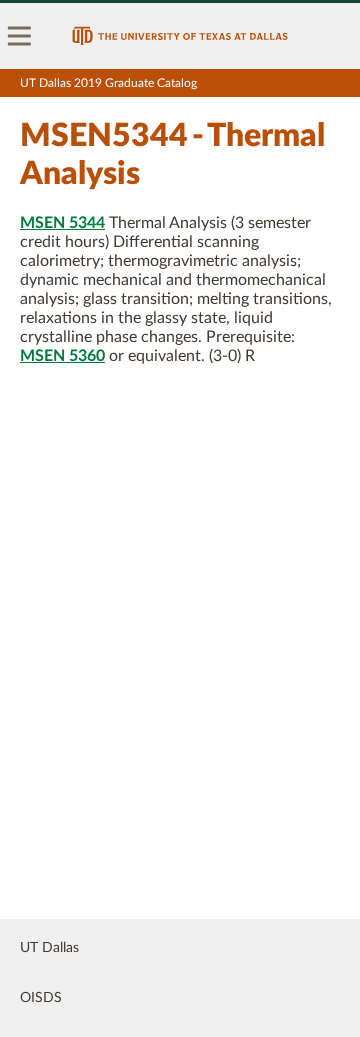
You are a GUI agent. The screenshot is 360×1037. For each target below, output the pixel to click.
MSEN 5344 (62, 223)
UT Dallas (49, 948)
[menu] (20, 36)
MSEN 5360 (62, 356)
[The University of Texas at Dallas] (180, 36)
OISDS (41, 998)
